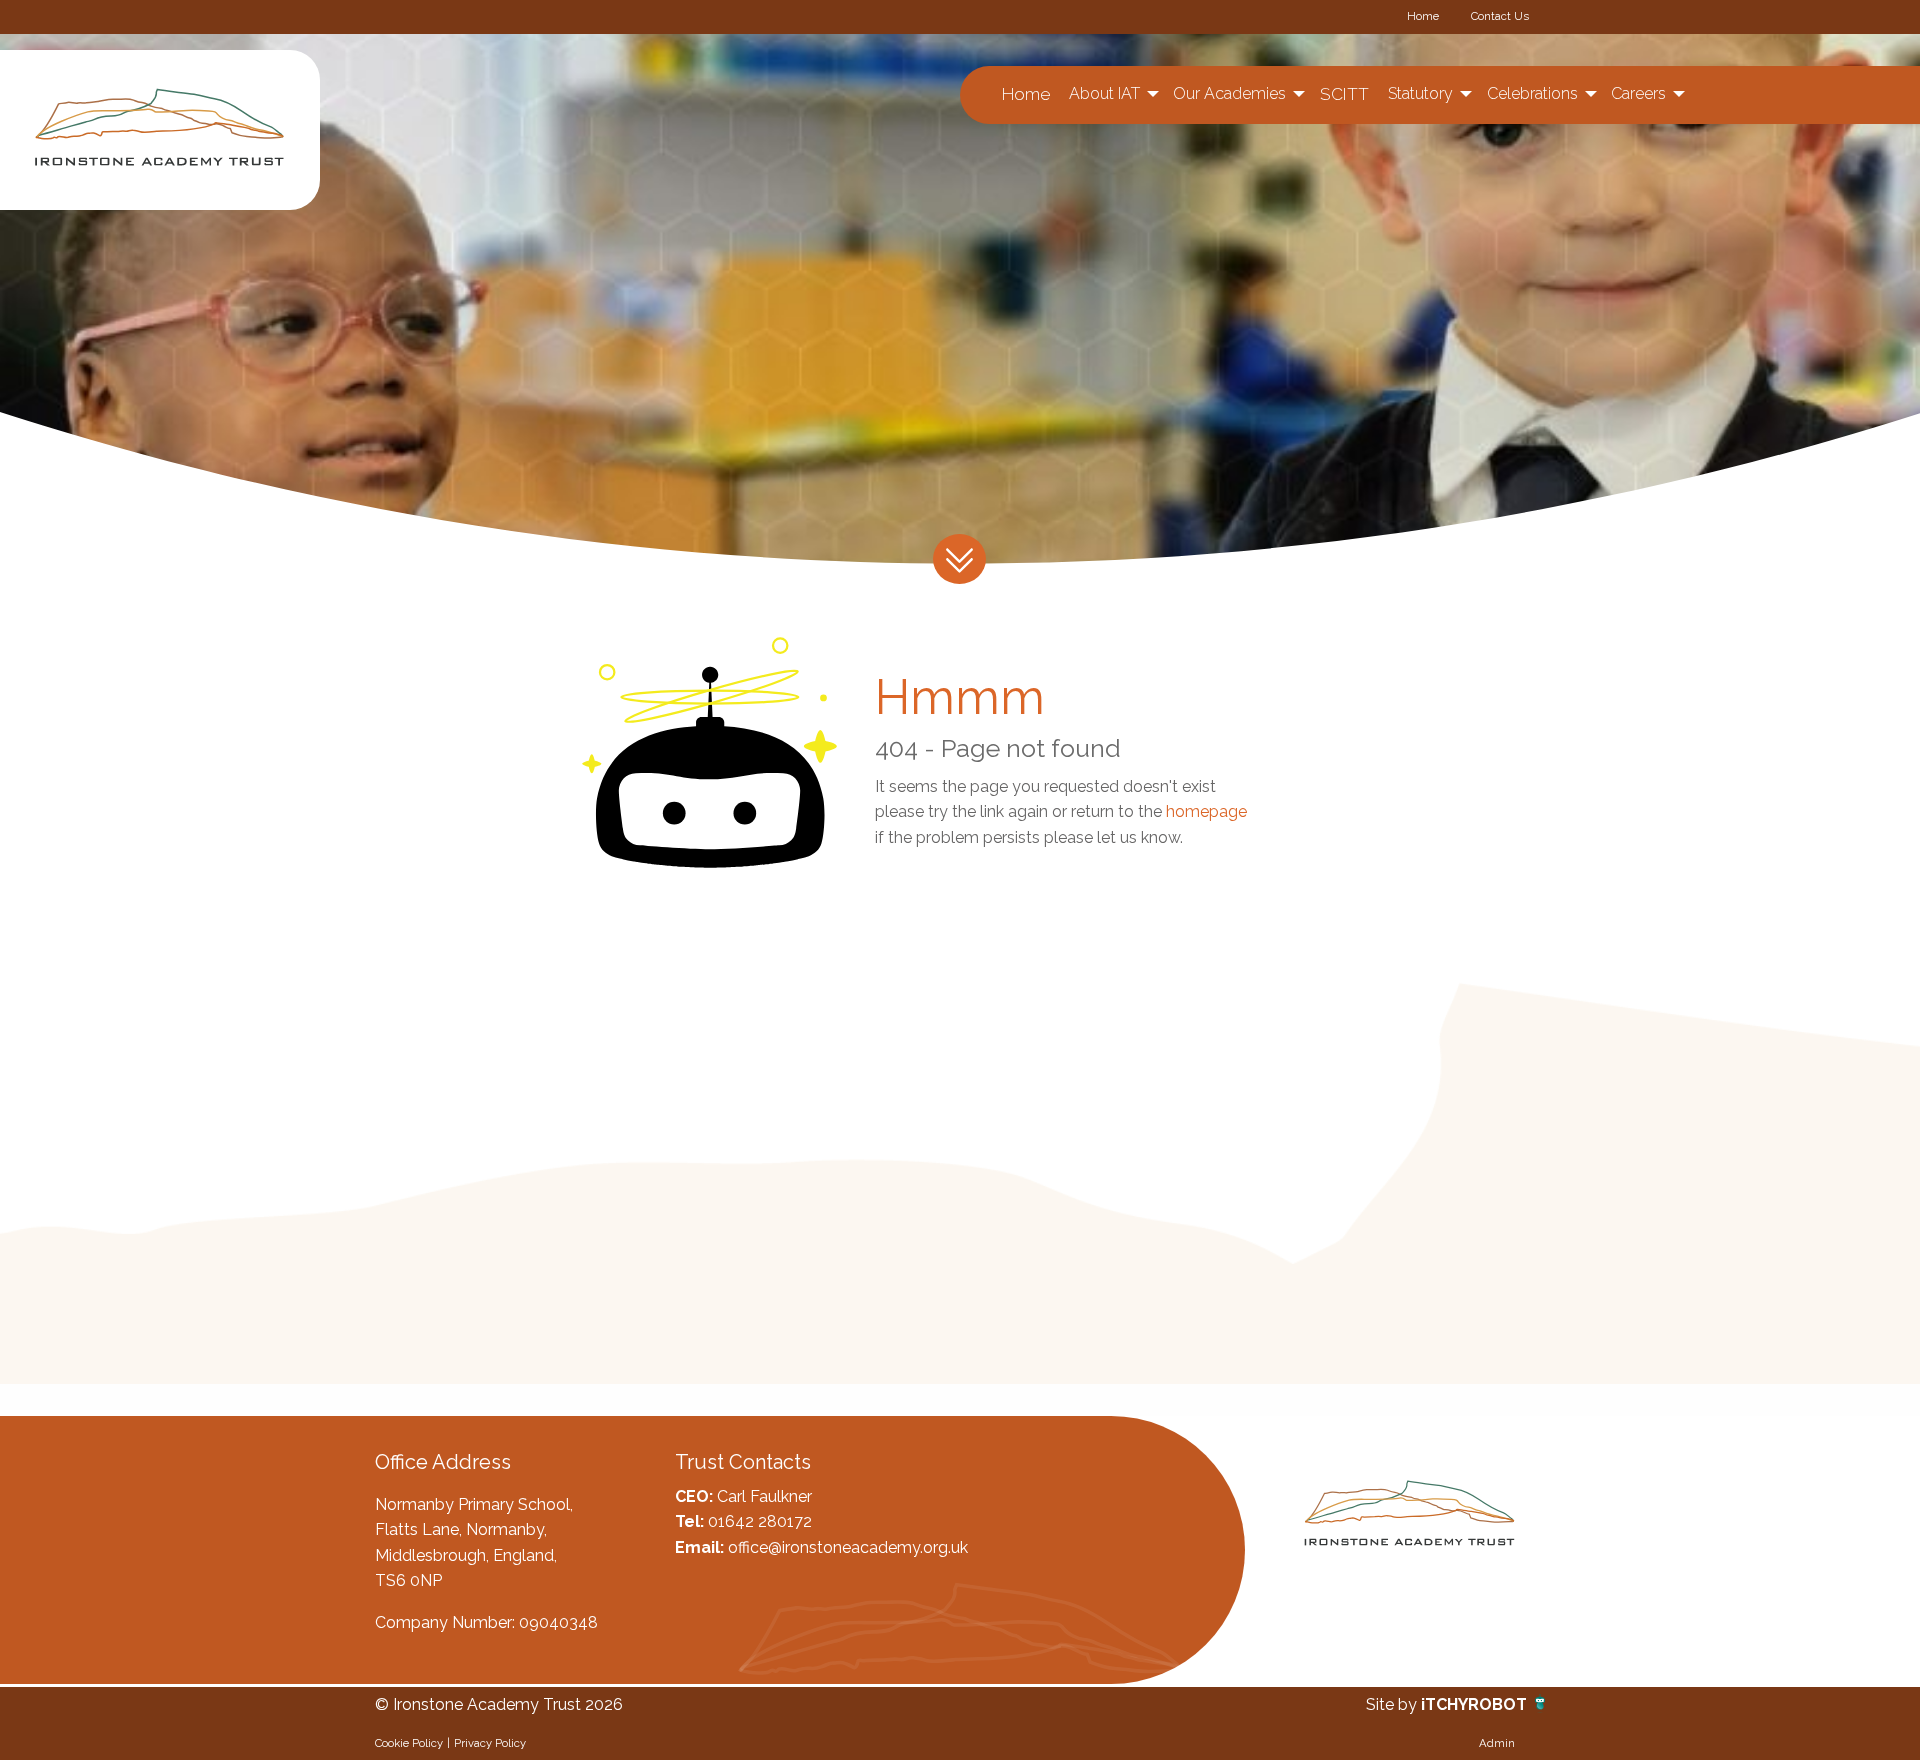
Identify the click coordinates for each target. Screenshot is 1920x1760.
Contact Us (1500, 16)
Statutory (1420, 93)
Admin (1497, 1743)
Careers (1638, 93)
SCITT (1344, 94)
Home (1423, 16)
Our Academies (1229, 93)
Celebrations (1532, 93)
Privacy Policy (490, 1743)
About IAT (1104, 93)
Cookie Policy (409, 1743)
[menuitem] (1025, 94)
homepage (1206, 811)
